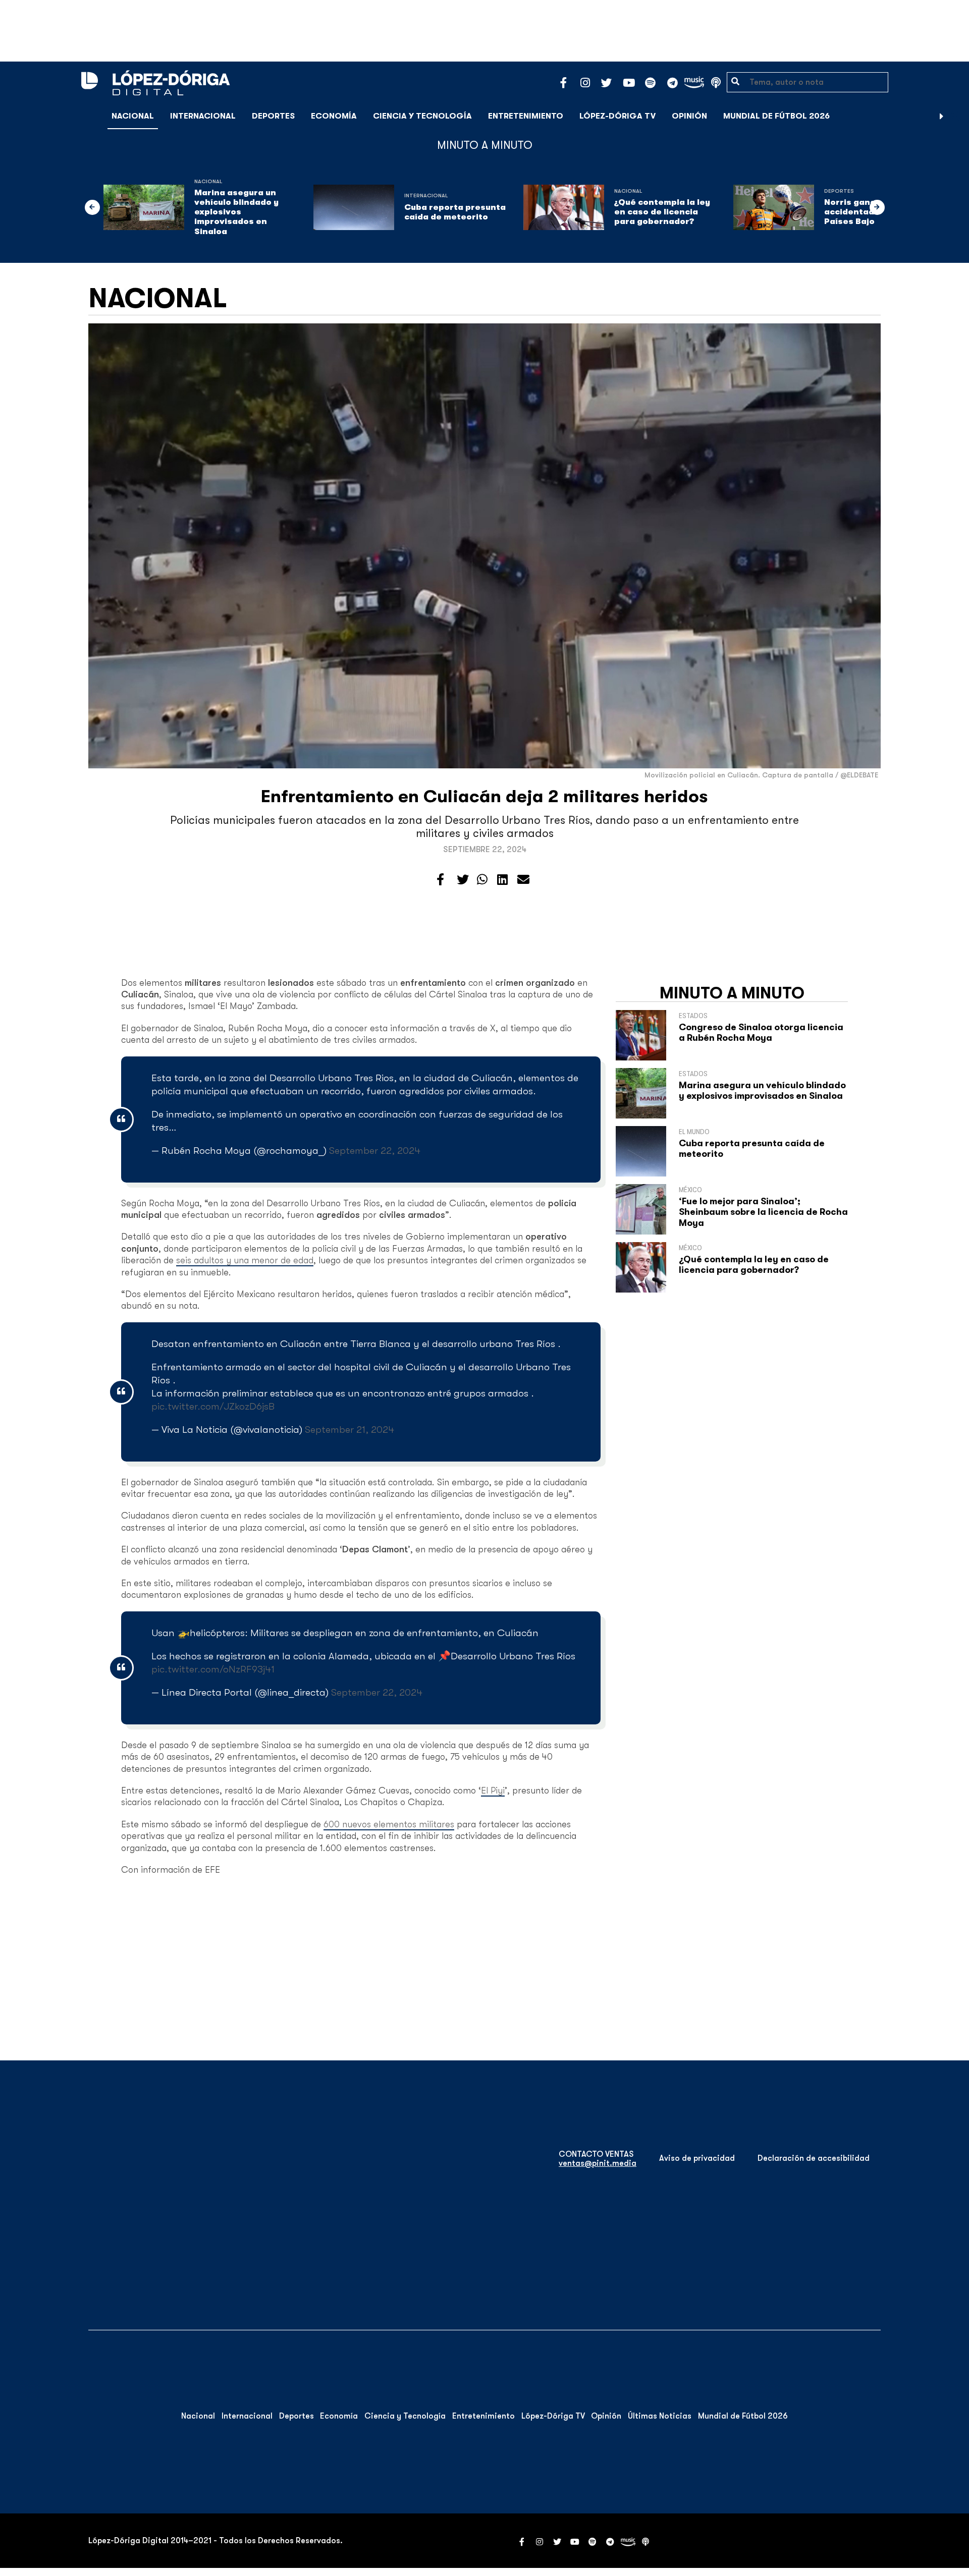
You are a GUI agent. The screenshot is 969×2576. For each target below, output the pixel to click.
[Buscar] (956, 116)
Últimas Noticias (660, 2416)
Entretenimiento (526, 116)
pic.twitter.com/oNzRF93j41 (213, 1669)
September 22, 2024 (375, 1151)
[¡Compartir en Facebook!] (440, 880)
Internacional (203, 116)
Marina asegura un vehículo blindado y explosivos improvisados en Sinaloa (236, 212)
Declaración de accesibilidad (814, 2158)
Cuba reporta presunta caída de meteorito (455, 212)
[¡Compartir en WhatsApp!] (482, 880)
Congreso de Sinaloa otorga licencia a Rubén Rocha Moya (761, 1033)
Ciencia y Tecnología (422, 116)
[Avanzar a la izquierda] (92, 207)
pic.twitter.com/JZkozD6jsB (213, 1406)
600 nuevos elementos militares (389, 1824)
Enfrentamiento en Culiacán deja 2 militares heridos (484, 796)
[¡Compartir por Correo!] (523, 880)
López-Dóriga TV (617, 116)
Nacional (133, 116)
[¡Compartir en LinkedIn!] (502, 880)
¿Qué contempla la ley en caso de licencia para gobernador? (662, 212)
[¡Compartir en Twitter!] (463, 880)
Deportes (273, 116)
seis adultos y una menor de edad (245, 1260)
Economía (334, 116)
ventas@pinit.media (598, 2163)
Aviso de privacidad (697, 2158)
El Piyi (493, 1790)
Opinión (689, 116)
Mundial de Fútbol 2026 (776, 116)
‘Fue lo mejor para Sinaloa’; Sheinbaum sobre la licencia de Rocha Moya (763, 1212)
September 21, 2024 (349, 1430)
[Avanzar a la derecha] (942, 116)
